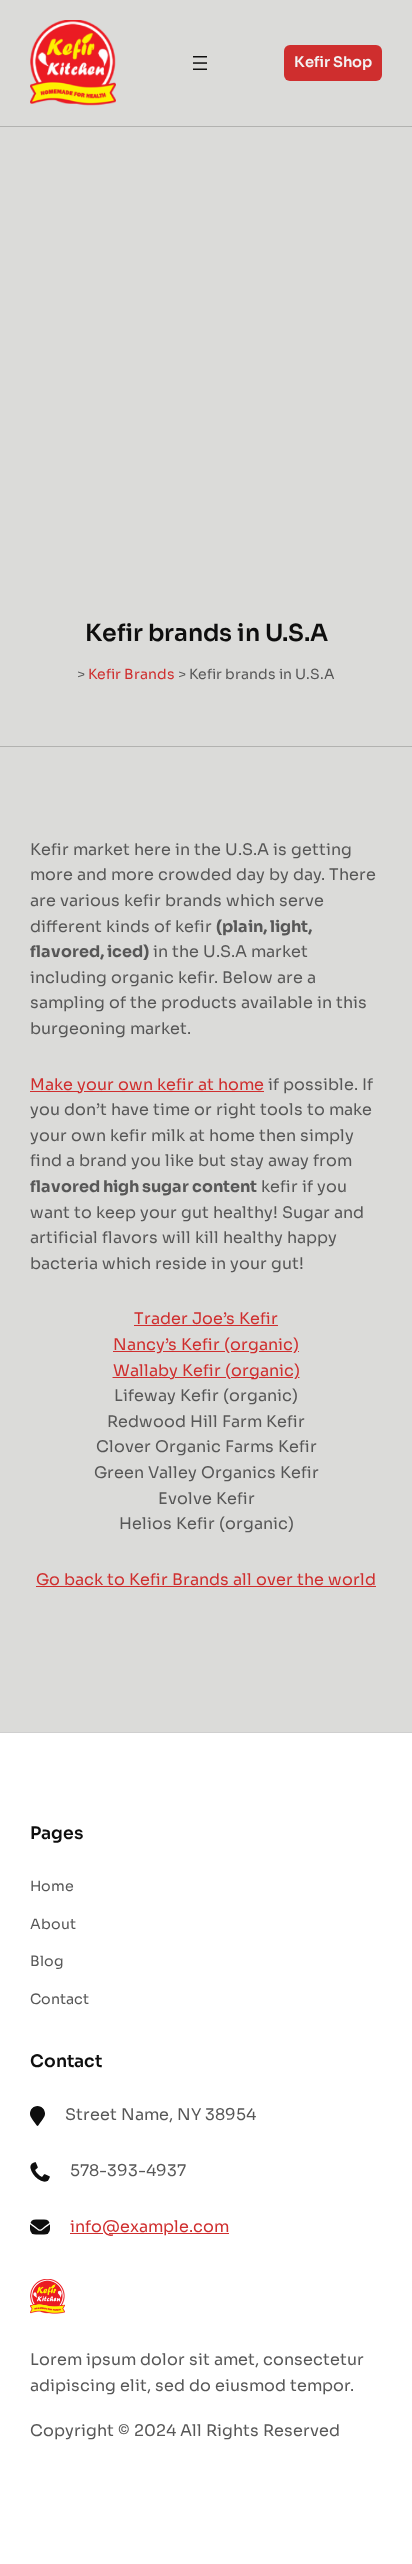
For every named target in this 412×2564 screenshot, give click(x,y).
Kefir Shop (333, 62)
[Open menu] (200, 63)
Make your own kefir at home (147, 1084)
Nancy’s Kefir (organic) (206, 1344)
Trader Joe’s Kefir (206, 1318)
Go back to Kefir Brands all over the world (206, 1579)
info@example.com (149, 2226)
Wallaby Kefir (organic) (206, 1370)
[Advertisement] (206, 343)
